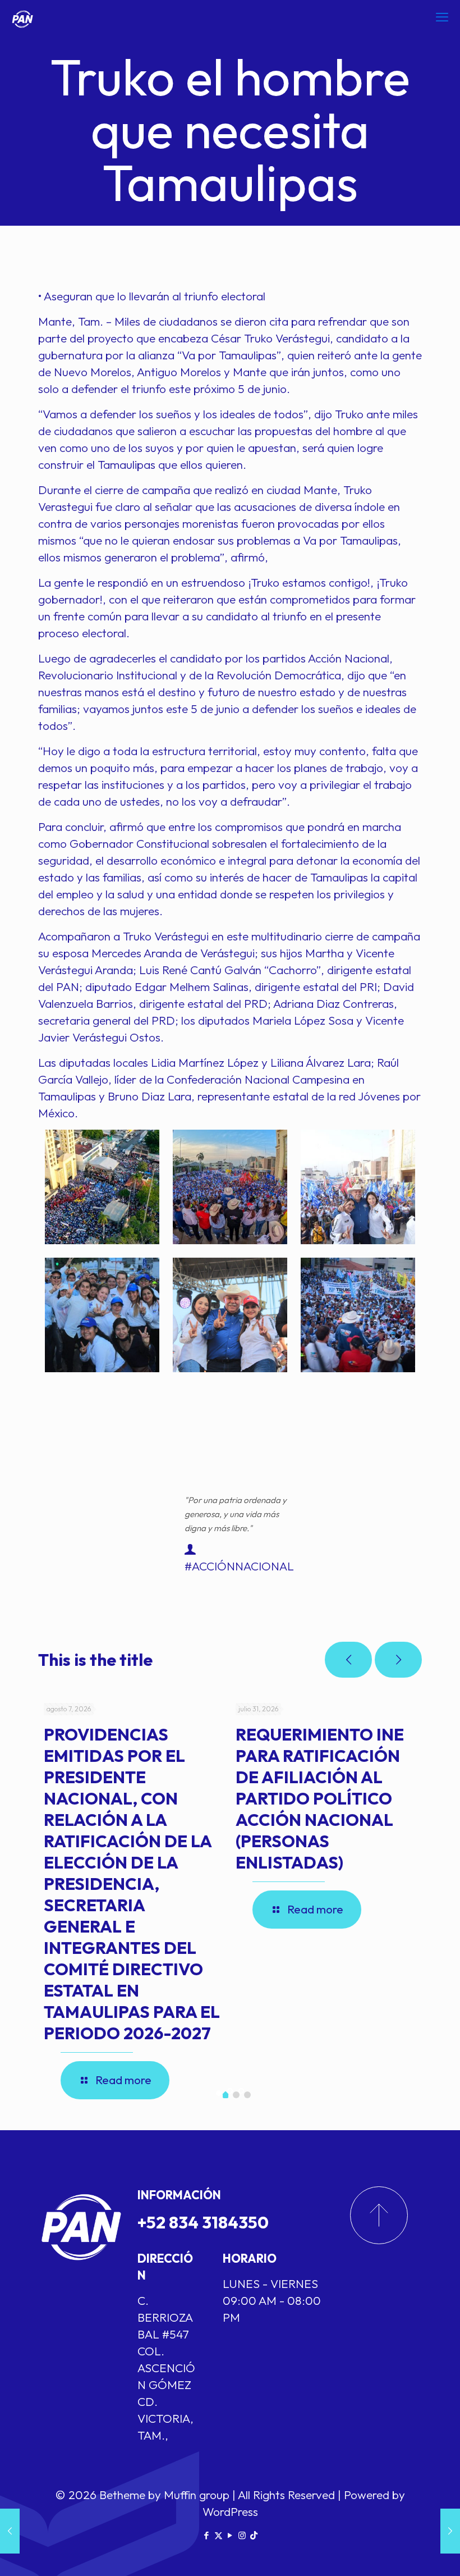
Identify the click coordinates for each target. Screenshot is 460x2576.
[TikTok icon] (254, 2535)
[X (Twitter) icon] (219, 2535)
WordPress (230, 2511)
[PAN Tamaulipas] (22, 17)
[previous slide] (348, 1660)
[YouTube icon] (230, 2535)
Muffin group (197, 2495)
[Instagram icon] (242, 2535)
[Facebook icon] (207, 2535)
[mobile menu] (442, 17)
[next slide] (398, 1660)
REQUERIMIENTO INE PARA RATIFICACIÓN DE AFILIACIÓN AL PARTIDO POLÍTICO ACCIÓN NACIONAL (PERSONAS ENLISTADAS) (320, 1798)
